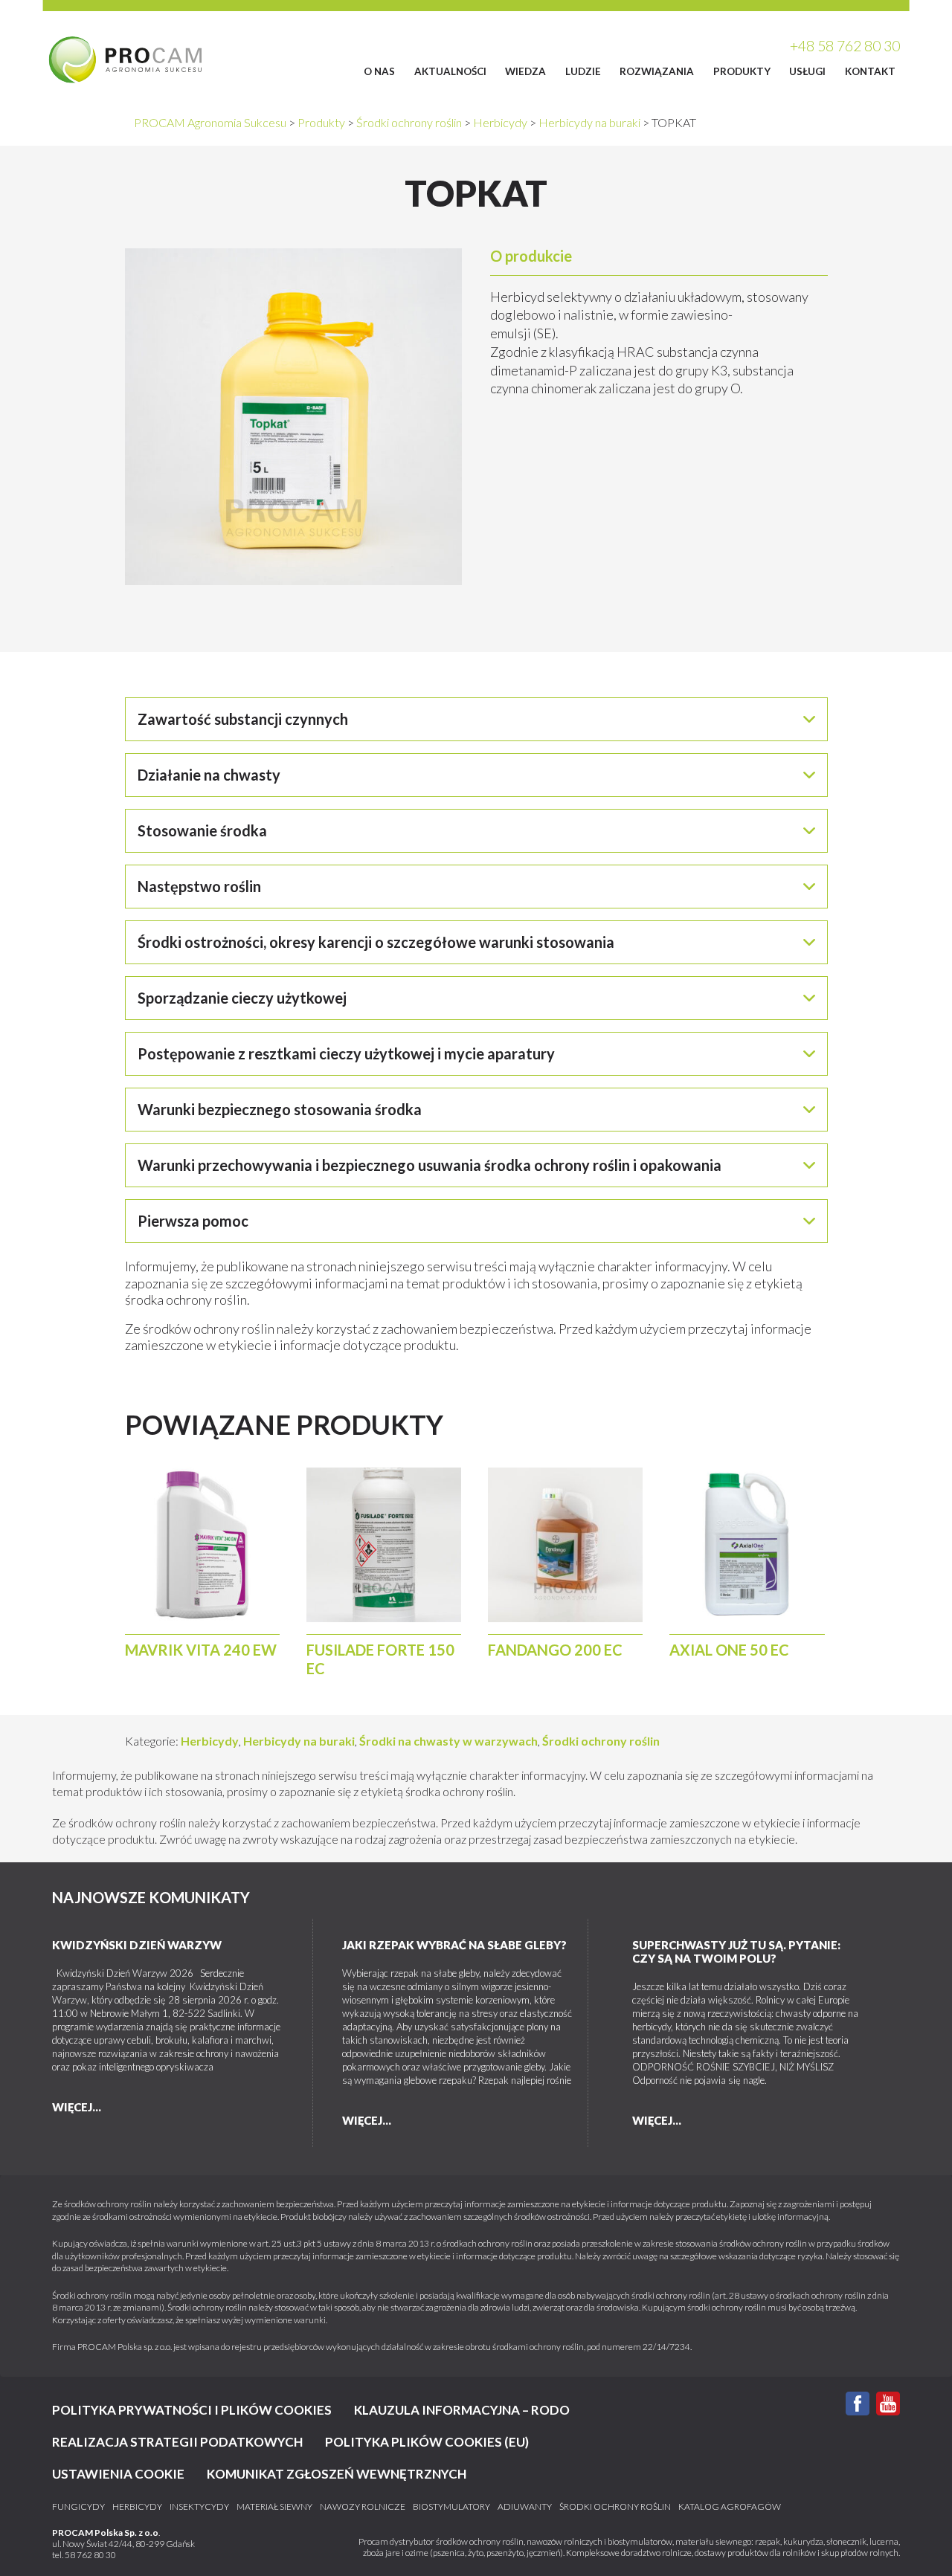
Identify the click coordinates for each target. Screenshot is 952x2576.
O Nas (379, 71)
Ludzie (583, 71)
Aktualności (450, 71)
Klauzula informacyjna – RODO (462, 2410)
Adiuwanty (525, 2507)
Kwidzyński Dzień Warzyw (137, 1945)
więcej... (77, 2107)
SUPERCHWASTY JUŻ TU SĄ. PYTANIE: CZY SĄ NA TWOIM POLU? (736, 1952)
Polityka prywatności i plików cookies (192, 2410)
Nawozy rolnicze (363, 2507)
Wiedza (525, 71)
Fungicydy (78, 2507)
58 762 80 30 (90, 2555)
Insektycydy (199, 2507)
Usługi (807, 71)
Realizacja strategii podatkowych (177, 2442)
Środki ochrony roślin (601, 1741)
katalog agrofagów (730, 2507)
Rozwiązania (657, 71)
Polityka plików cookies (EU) (427, 2442)
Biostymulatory (451, 2507)
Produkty (742, 71)
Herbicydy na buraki (299, 1741)
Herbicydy (210, 1741)
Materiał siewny (274, 2507)
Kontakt (870, 71)
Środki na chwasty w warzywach (448, 1741)
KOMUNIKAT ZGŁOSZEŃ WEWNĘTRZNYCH (337, 2474)
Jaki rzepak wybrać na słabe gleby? (454, 1945)
